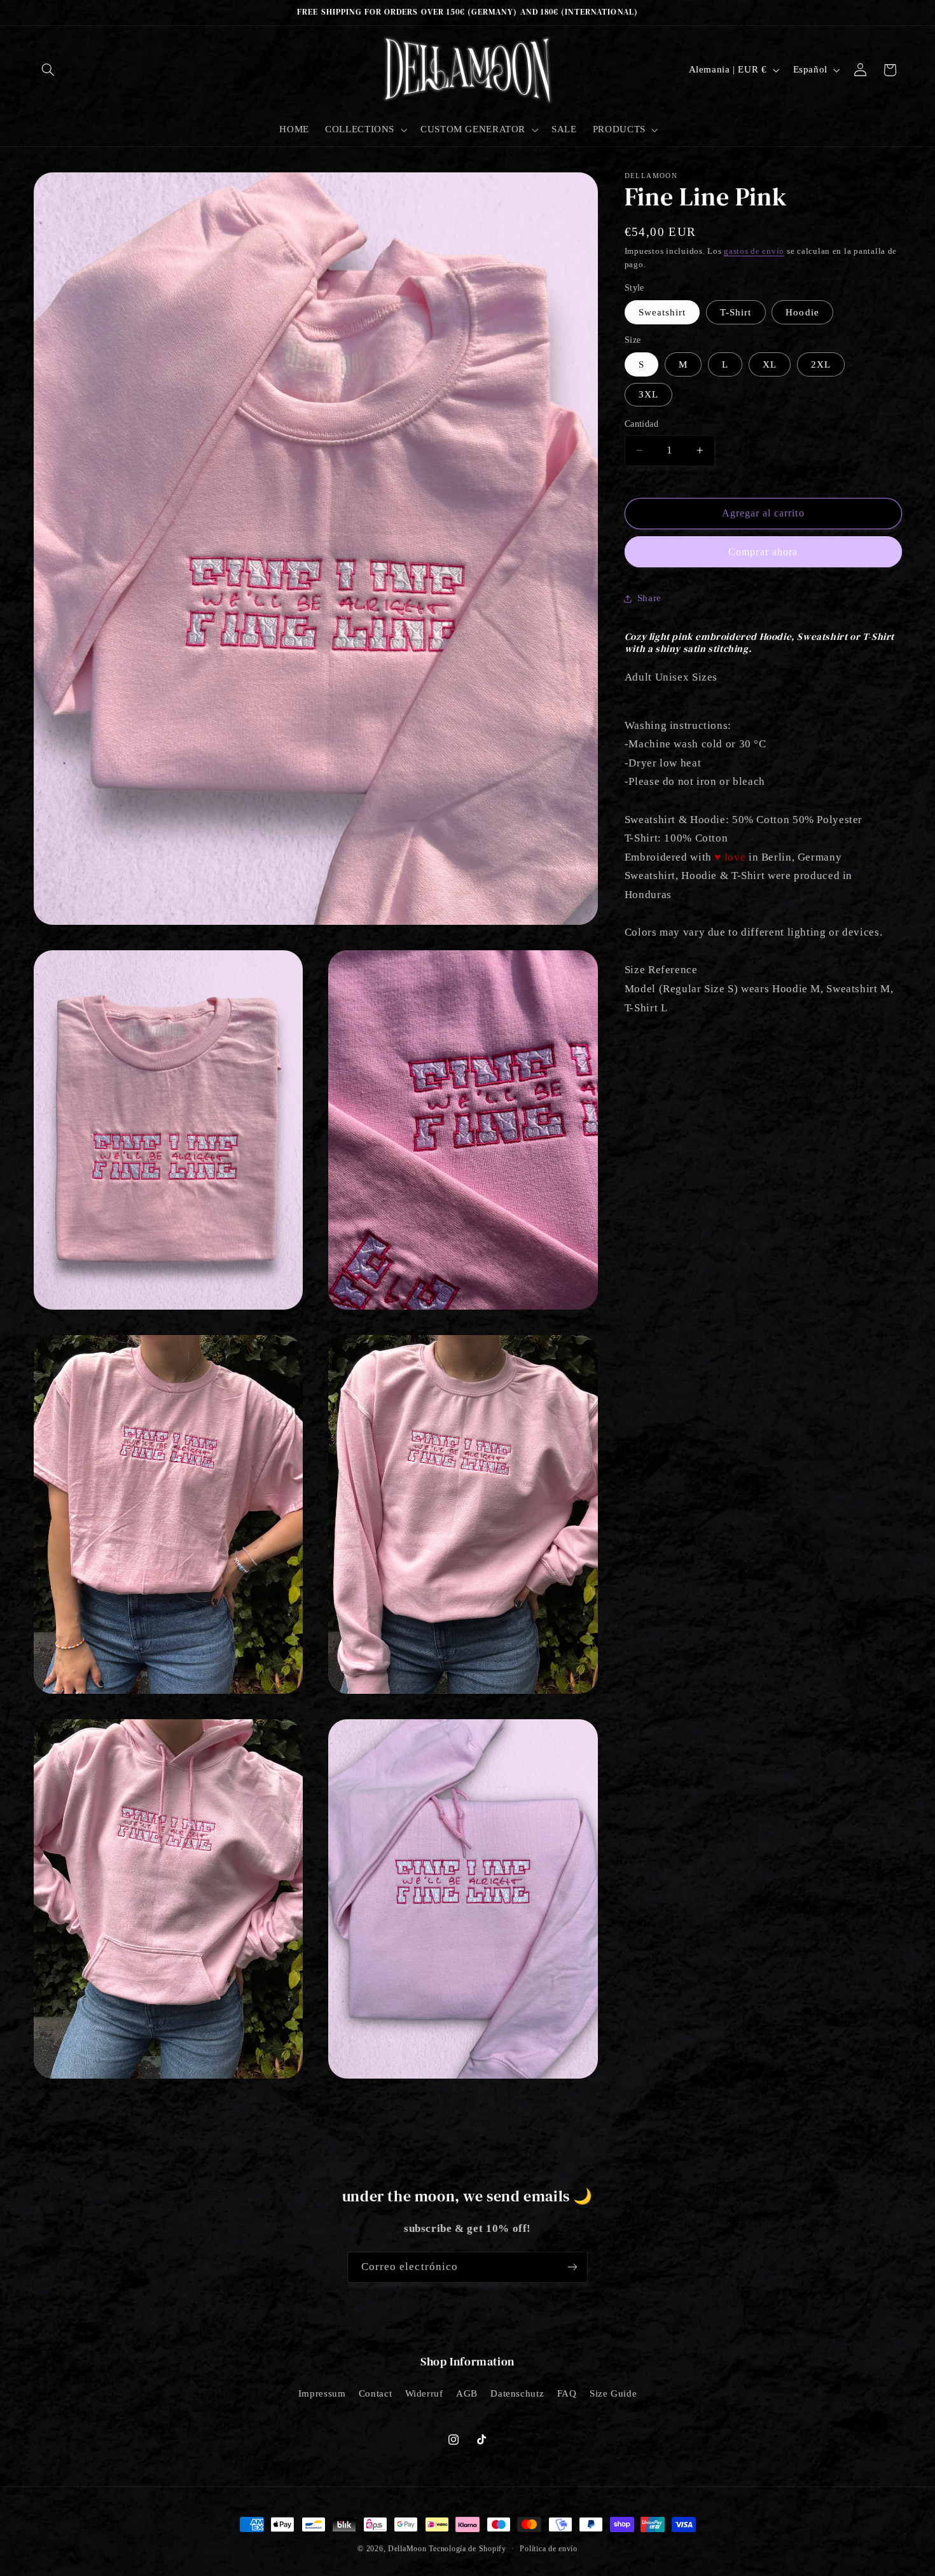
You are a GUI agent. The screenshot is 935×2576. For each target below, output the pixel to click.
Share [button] (649, 599)
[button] (48, 70)
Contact (375, 2393)
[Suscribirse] (572, 2267)
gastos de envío (754, 251)
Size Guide (613, 2393)
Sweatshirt (662, 312)
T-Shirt (736, 312)
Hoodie (802, 312)
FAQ (567, 2393)
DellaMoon (407, 2549)
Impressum (322, 2393)
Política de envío (549, 2549)
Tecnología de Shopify (467, 2549)
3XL (648, 394)
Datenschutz (517, 2393)
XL (770, 364)
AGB (467, 2393)
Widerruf (424, 2393)
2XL (821, 364)
